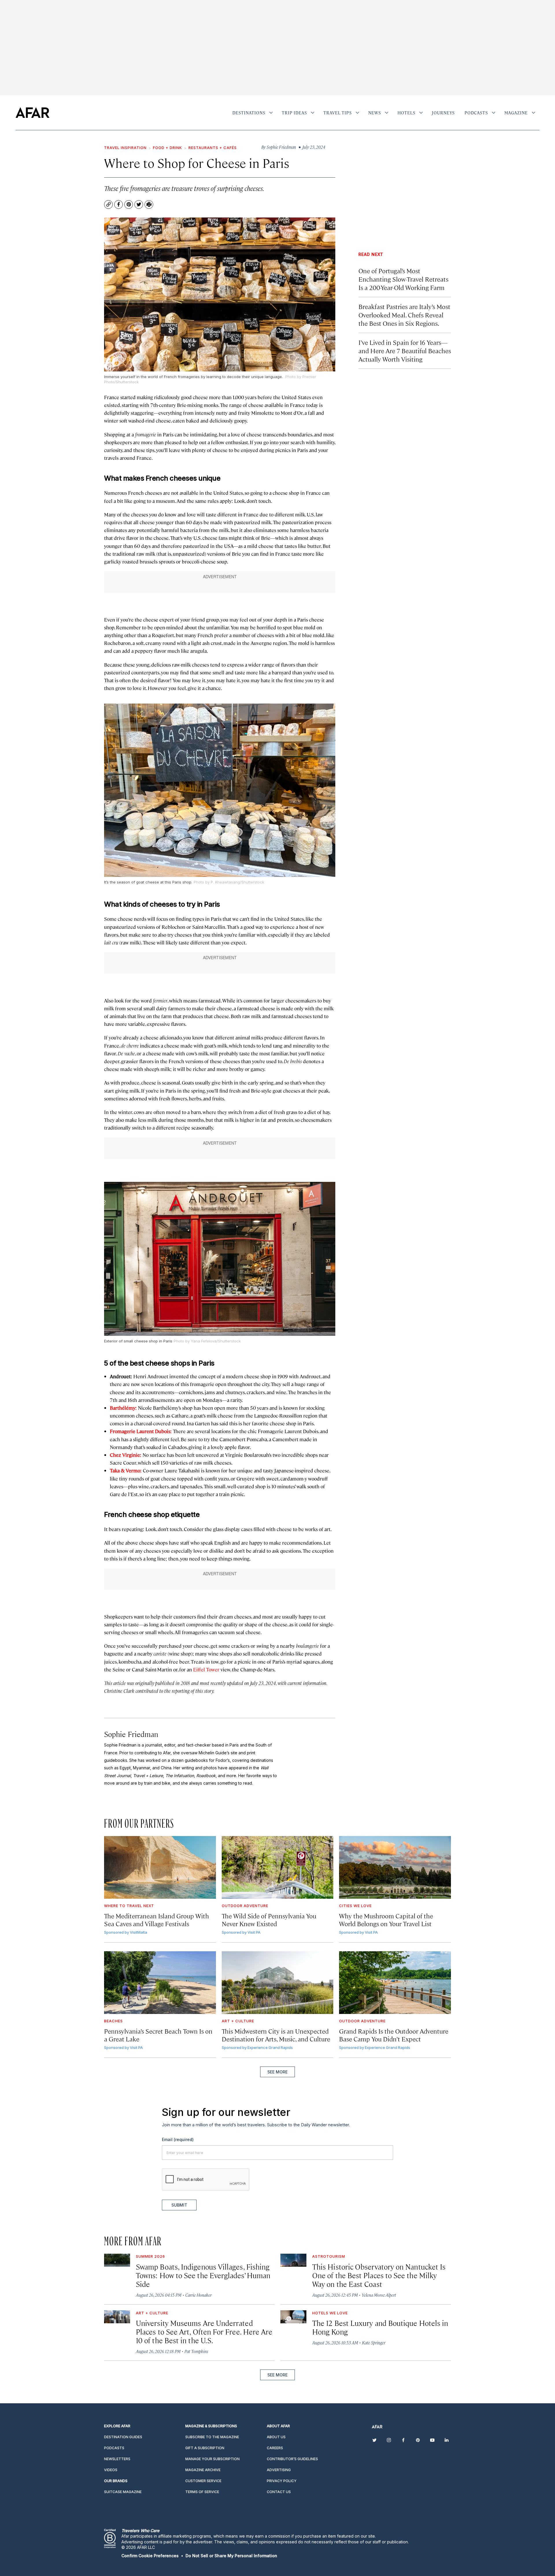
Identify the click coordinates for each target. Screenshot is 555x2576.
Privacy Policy (292, 1354)
